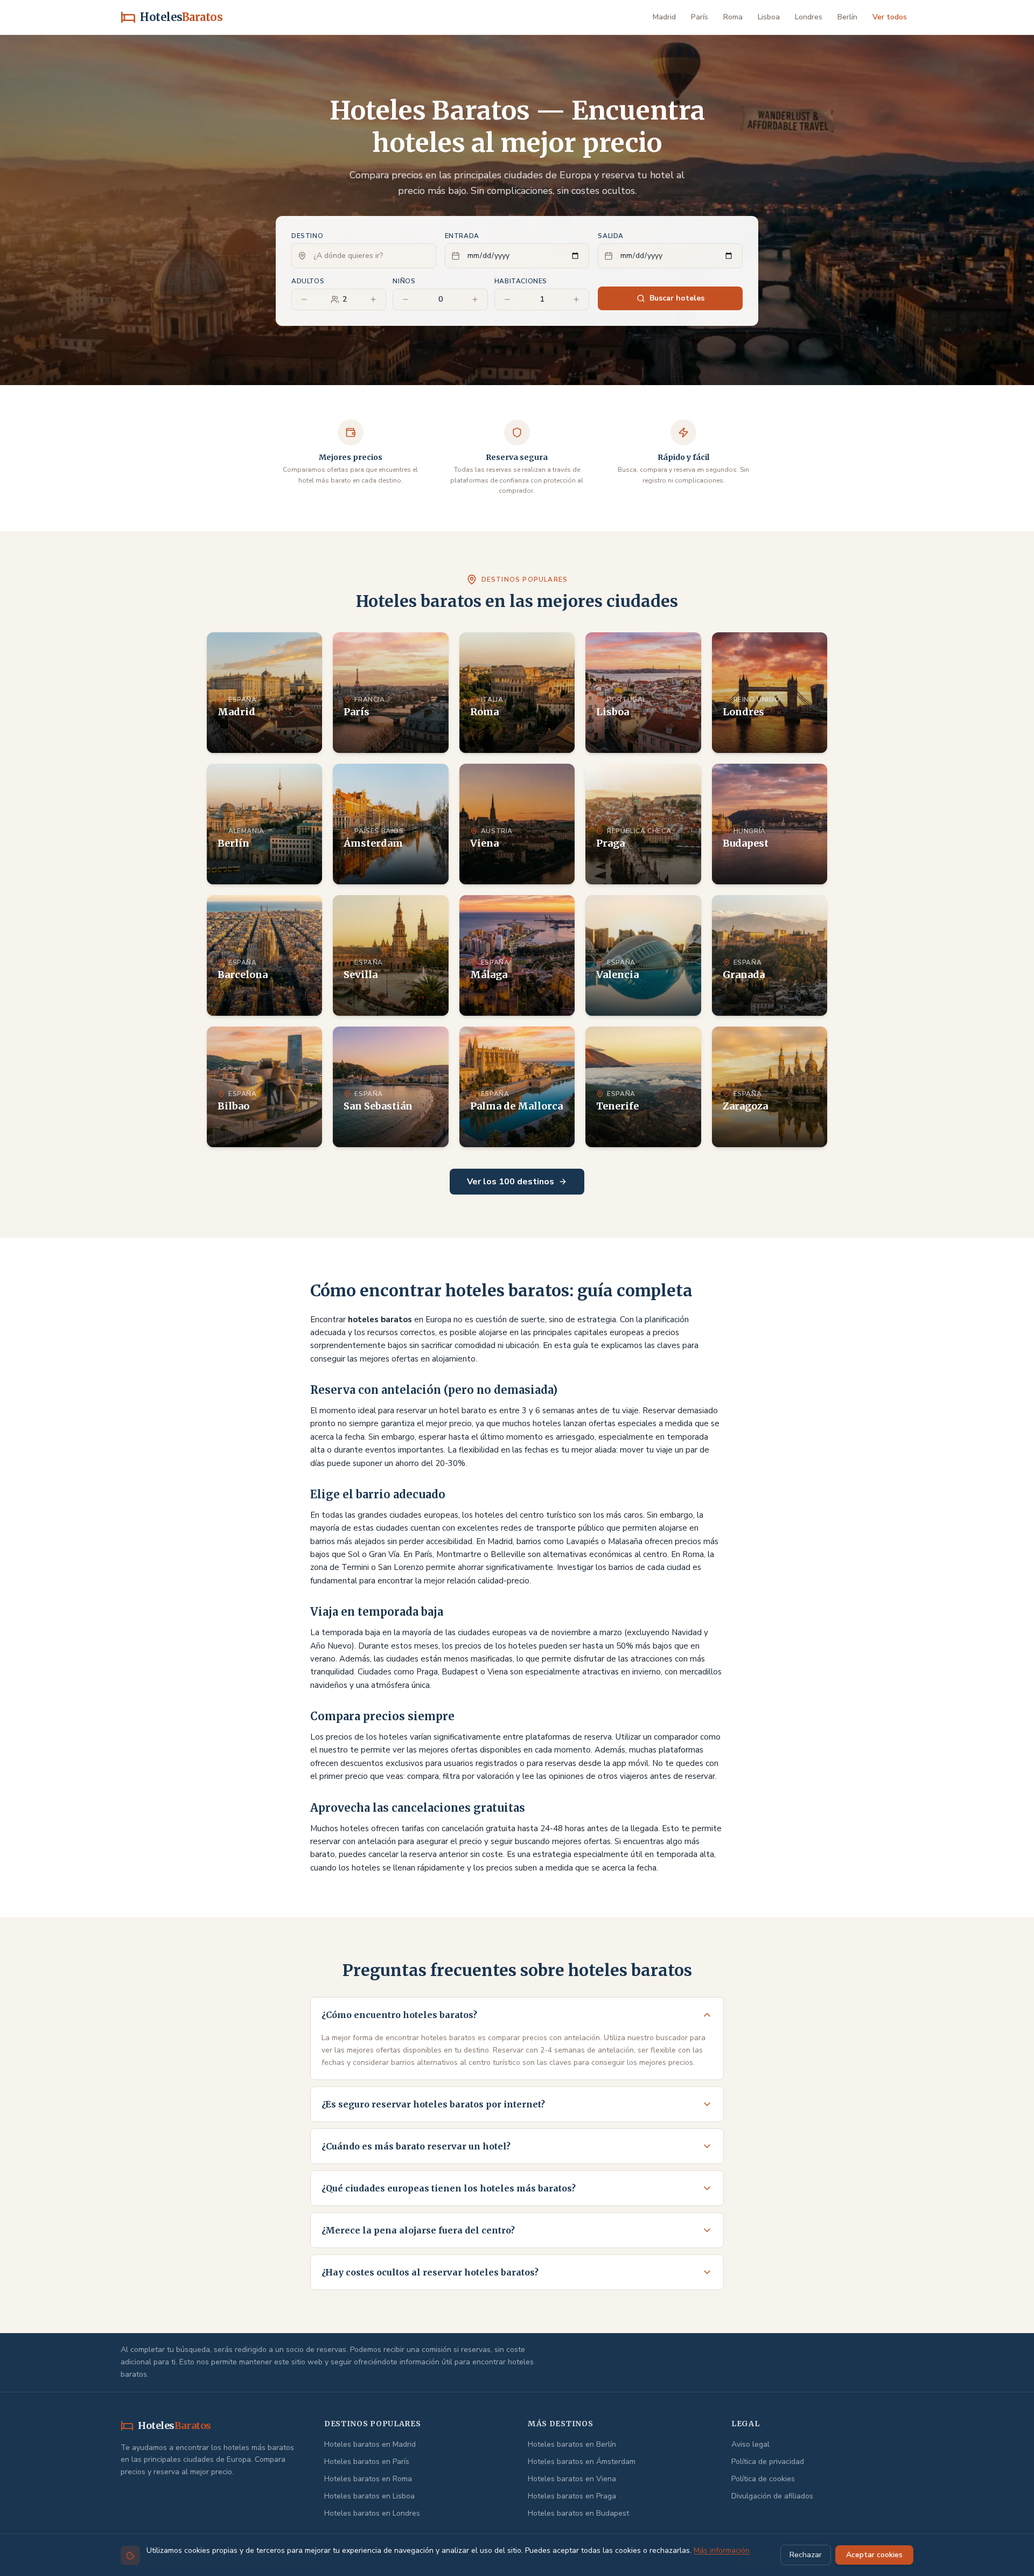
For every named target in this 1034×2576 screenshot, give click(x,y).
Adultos (308, 281)
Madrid (664, 17)
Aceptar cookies (874, 2555)
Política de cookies (763, 2479)
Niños (404, 281)
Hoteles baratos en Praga (572, 2496)
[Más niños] (475, 299)
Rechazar (806, 2555)
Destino (307, 236)
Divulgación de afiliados (772, 2496)
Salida (611, 236)
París (700, 17)
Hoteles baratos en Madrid (370, 2444)
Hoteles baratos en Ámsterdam (582, 2462)
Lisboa (769, 17)
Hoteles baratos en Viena (572, 2479)
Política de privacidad (768, 2462)
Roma (733, 17)
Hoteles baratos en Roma (368, 2479)
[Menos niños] (406, 299)
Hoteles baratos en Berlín (572, 2444)
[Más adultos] (373, 299)
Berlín (847, 17)
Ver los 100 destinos (511, 1182)
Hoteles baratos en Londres (372, 2513)
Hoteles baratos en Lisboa (369, 2496)
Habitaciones (521, 281)
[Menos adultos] (304, 299)
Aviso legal (750, 2444)
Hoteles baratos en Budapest (578, 2513)
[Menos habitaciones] (507, 299)
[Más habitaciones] (576, 299)
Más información (722, 2550)
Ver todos (890, 17)
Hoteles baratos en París (367, 2462)
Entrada (462, 236)
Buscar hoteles (677, 298)
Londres (809, 17)
